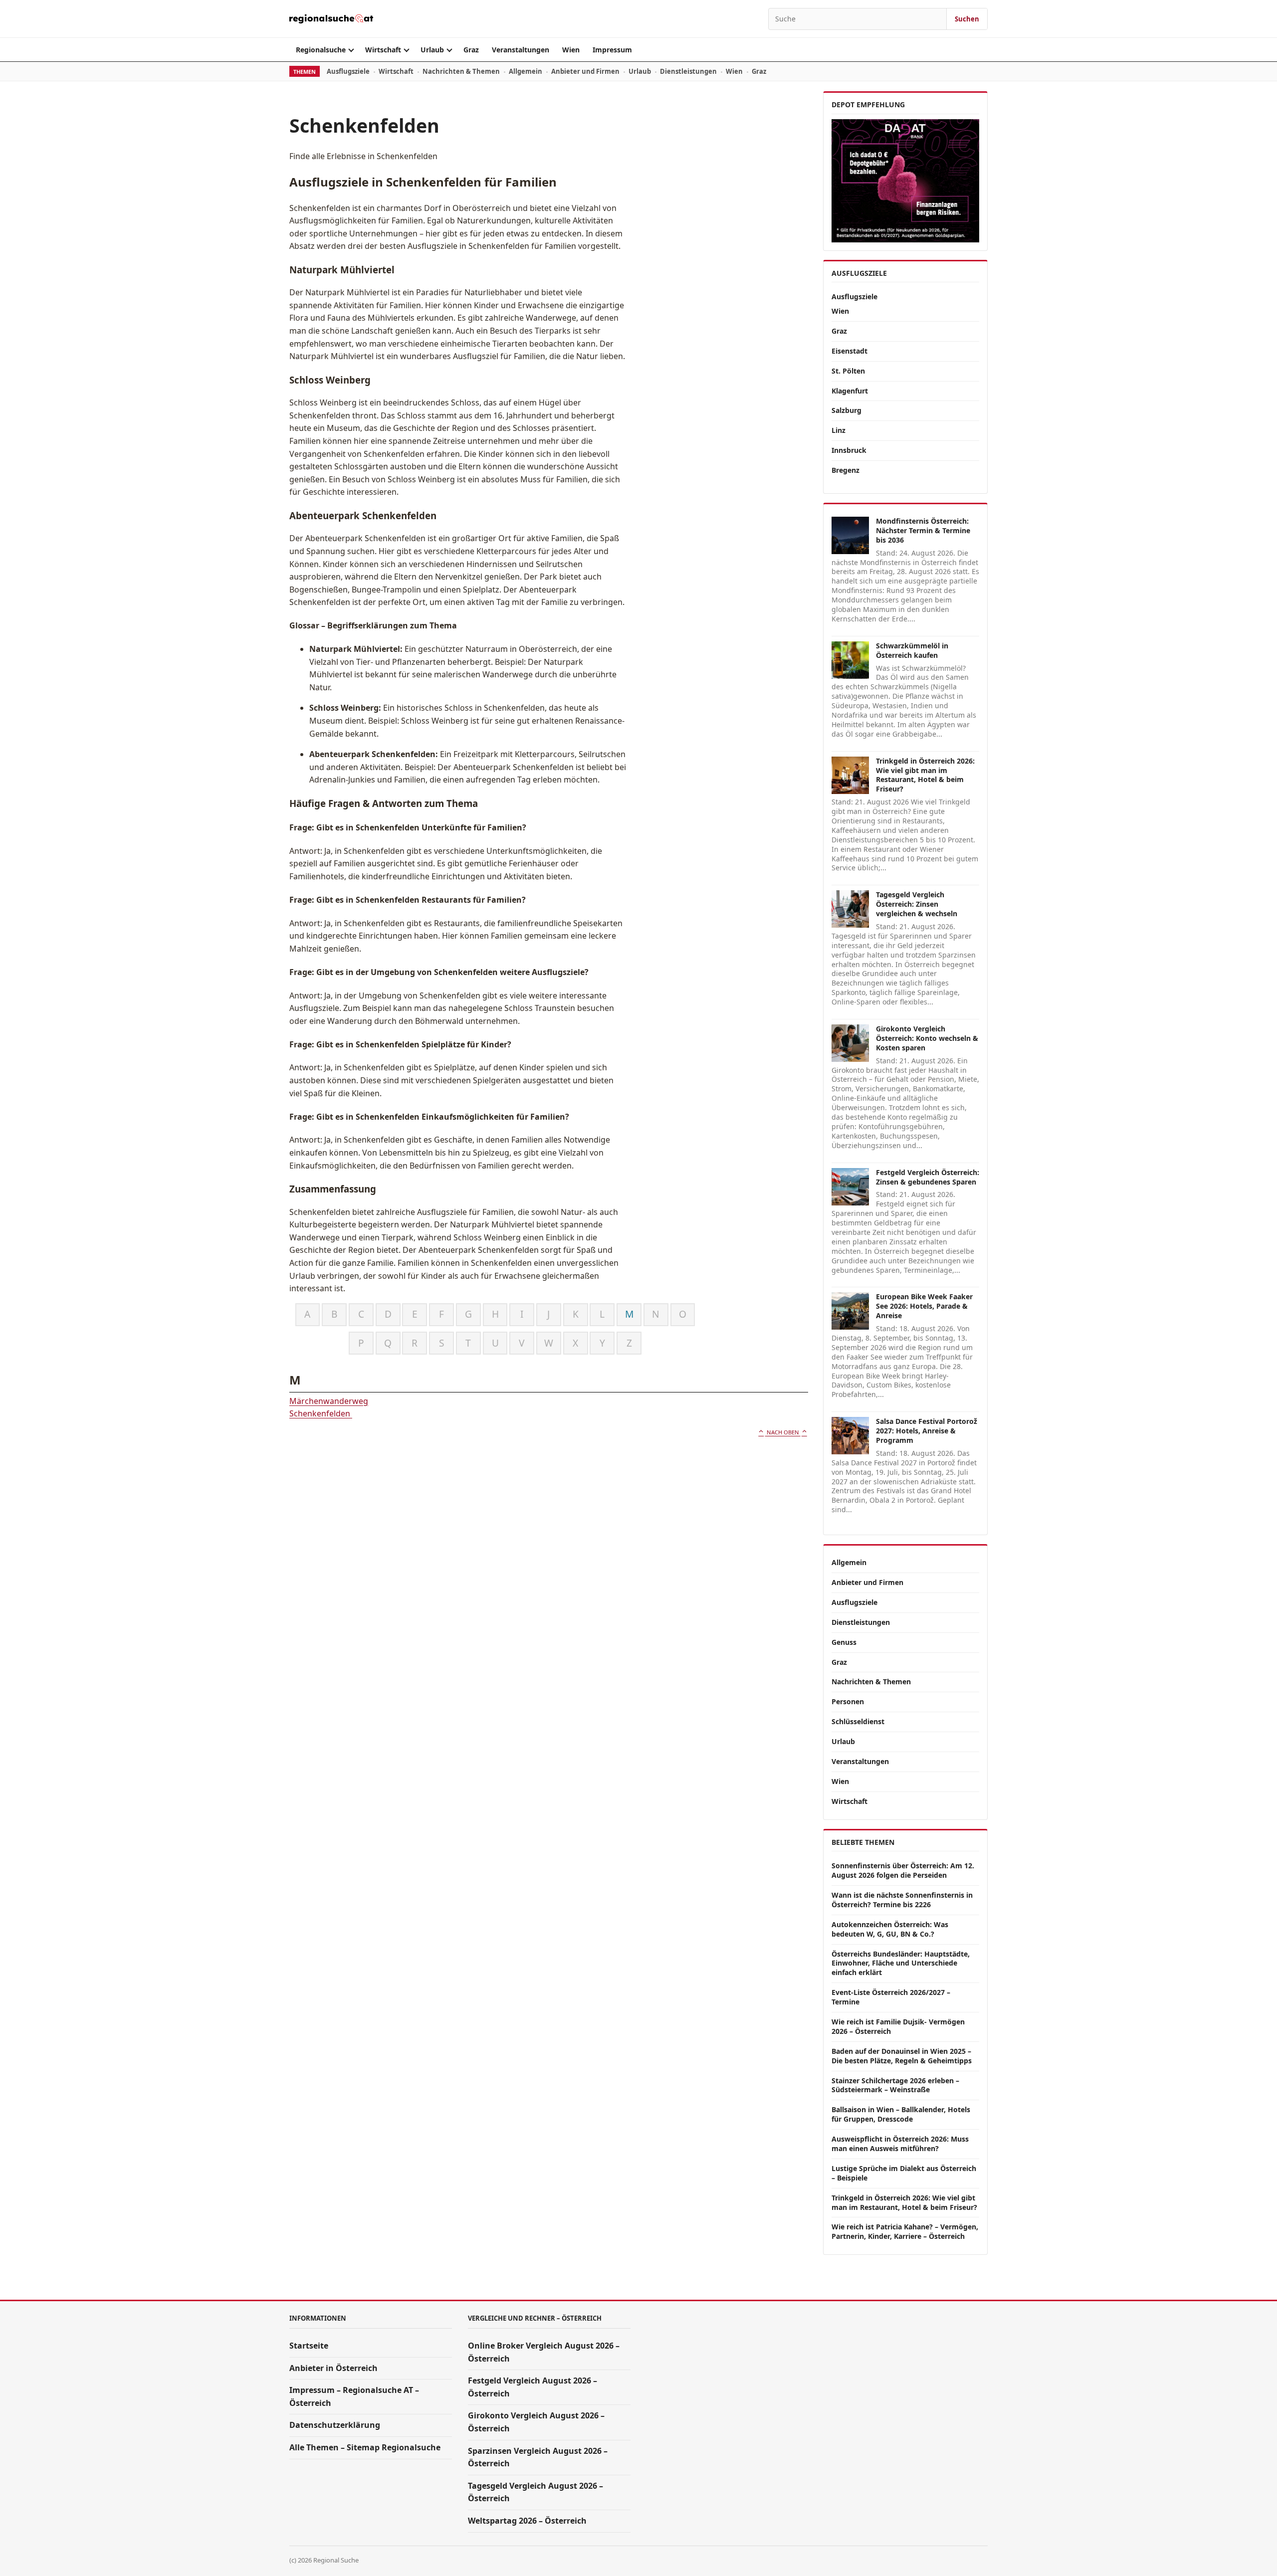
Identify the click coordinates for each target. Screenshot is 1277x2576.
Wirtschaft (383, 50)
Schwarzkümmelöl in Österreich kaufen (912, 650)
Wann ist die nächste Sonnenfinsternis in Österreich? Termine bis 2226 (902, 1900)
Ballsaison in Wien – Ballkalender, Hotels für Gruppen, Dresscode (901, 2114)
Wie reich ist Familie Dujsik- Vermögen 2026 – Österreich (898, 2026)
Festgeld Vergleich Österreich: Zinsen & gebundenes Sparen (928, 1177)
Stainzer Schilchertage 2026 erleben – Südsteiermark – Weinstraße (895, 2085)
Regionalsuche (321, 50)
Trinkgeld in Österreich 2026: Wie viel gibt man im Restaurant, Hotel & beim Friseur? (925, 775)
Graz (471, 50)
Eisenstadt (850, 351)
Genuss (844, 1642)
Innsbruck (849, 450)
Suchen (967, 19)
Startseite (309, 2346)
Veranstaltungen (521, 50)
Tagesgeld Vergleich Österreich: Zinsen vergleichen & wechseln (917, 904)
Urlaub (432, 50)
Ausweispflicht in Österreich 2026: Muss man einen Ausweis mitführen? (900, 2144)
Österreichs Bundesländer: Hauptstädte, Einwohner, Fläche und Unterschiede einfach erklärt (901, 1963)
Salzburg (847, 410)
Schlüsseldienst (858, 1721)
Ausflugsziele (348, 71)
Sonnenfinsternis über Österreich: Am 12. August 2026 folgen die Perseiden (903, 1870)
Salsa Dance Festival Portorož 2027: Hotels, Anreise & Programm (927, 1431)
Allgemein (526, 71)
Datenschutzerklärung (335, 2425)
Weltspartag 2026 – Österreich (527, 2521)
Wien (571, 50)
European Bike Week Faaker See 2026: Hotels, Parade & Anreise (924, 1306)
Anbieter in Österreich (333, 2368)
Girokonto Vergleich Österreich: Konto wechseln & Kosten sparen (927, 1038)
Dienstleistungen (688, 71)
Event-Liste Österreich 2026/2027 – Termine (891, 1997)
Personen (848, 1701)
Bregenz (846, 470)
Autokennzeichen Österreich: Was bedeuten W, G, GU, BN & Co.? (890, 1929)
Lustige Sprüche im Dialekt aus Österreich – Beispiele (904, 2173)
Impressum (612, 50)
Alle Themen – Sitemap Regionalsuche (365, 2447)
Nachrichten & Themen (461, 71)
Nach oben (783, 1432)
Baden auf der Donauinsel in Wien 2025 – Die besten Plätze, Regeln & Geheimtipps (902, 2056)
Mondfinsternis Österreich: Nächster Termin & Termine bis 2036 (923, 530)
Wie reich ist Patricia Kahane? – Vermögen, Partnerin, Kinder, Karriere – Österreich (905, 2231)
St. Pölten (848, 371)
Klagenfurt (850, 391)
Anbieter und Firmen (585, 71)
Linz (839, 430)
